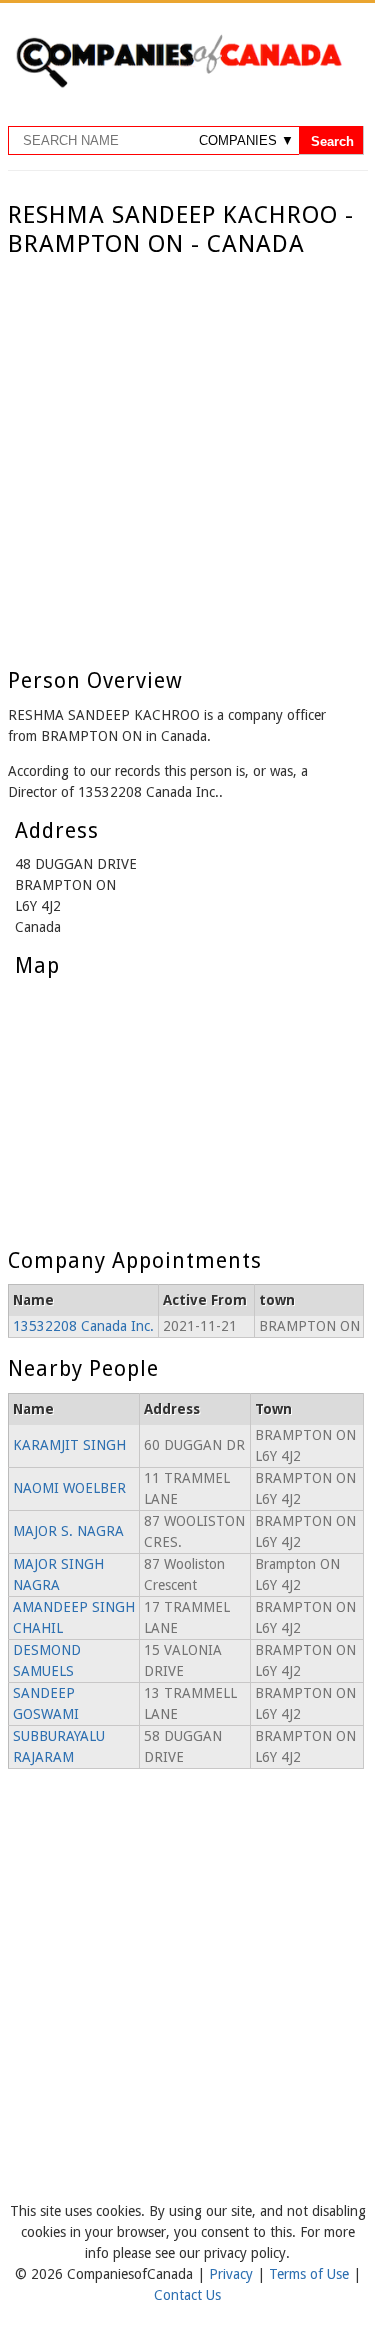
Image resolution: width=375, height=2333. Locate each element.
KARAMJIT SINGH (69, 1445)
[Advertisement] (187, 456)
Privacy (233, 2274)
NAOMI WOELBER (69, 1488)
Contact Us (187, 2295)
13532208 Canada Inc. (83, 1326)
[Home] (178, 84)
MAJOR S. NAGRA (68, 1531)
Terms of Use (311, 2274)
